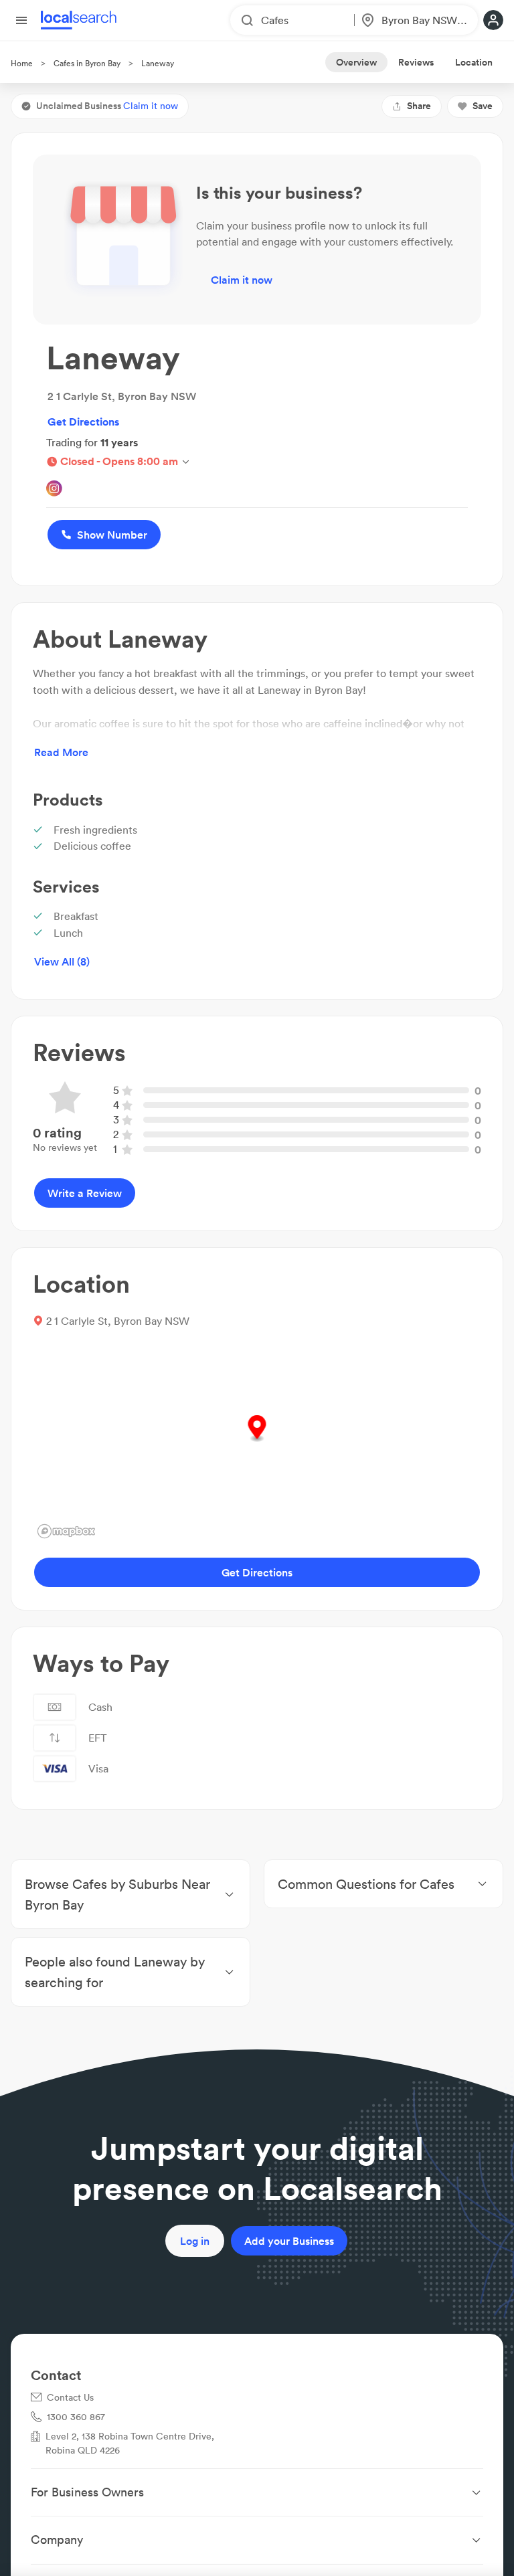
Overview (356, 62)
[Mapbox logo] (66, 1531)
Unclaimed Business (107, 106)
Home (22, 63)
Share (419, 106)
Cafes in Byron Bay (87, 63)
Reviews (416, 62)
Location (474, 62)
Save (483, 106)
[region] (257, 1443)
